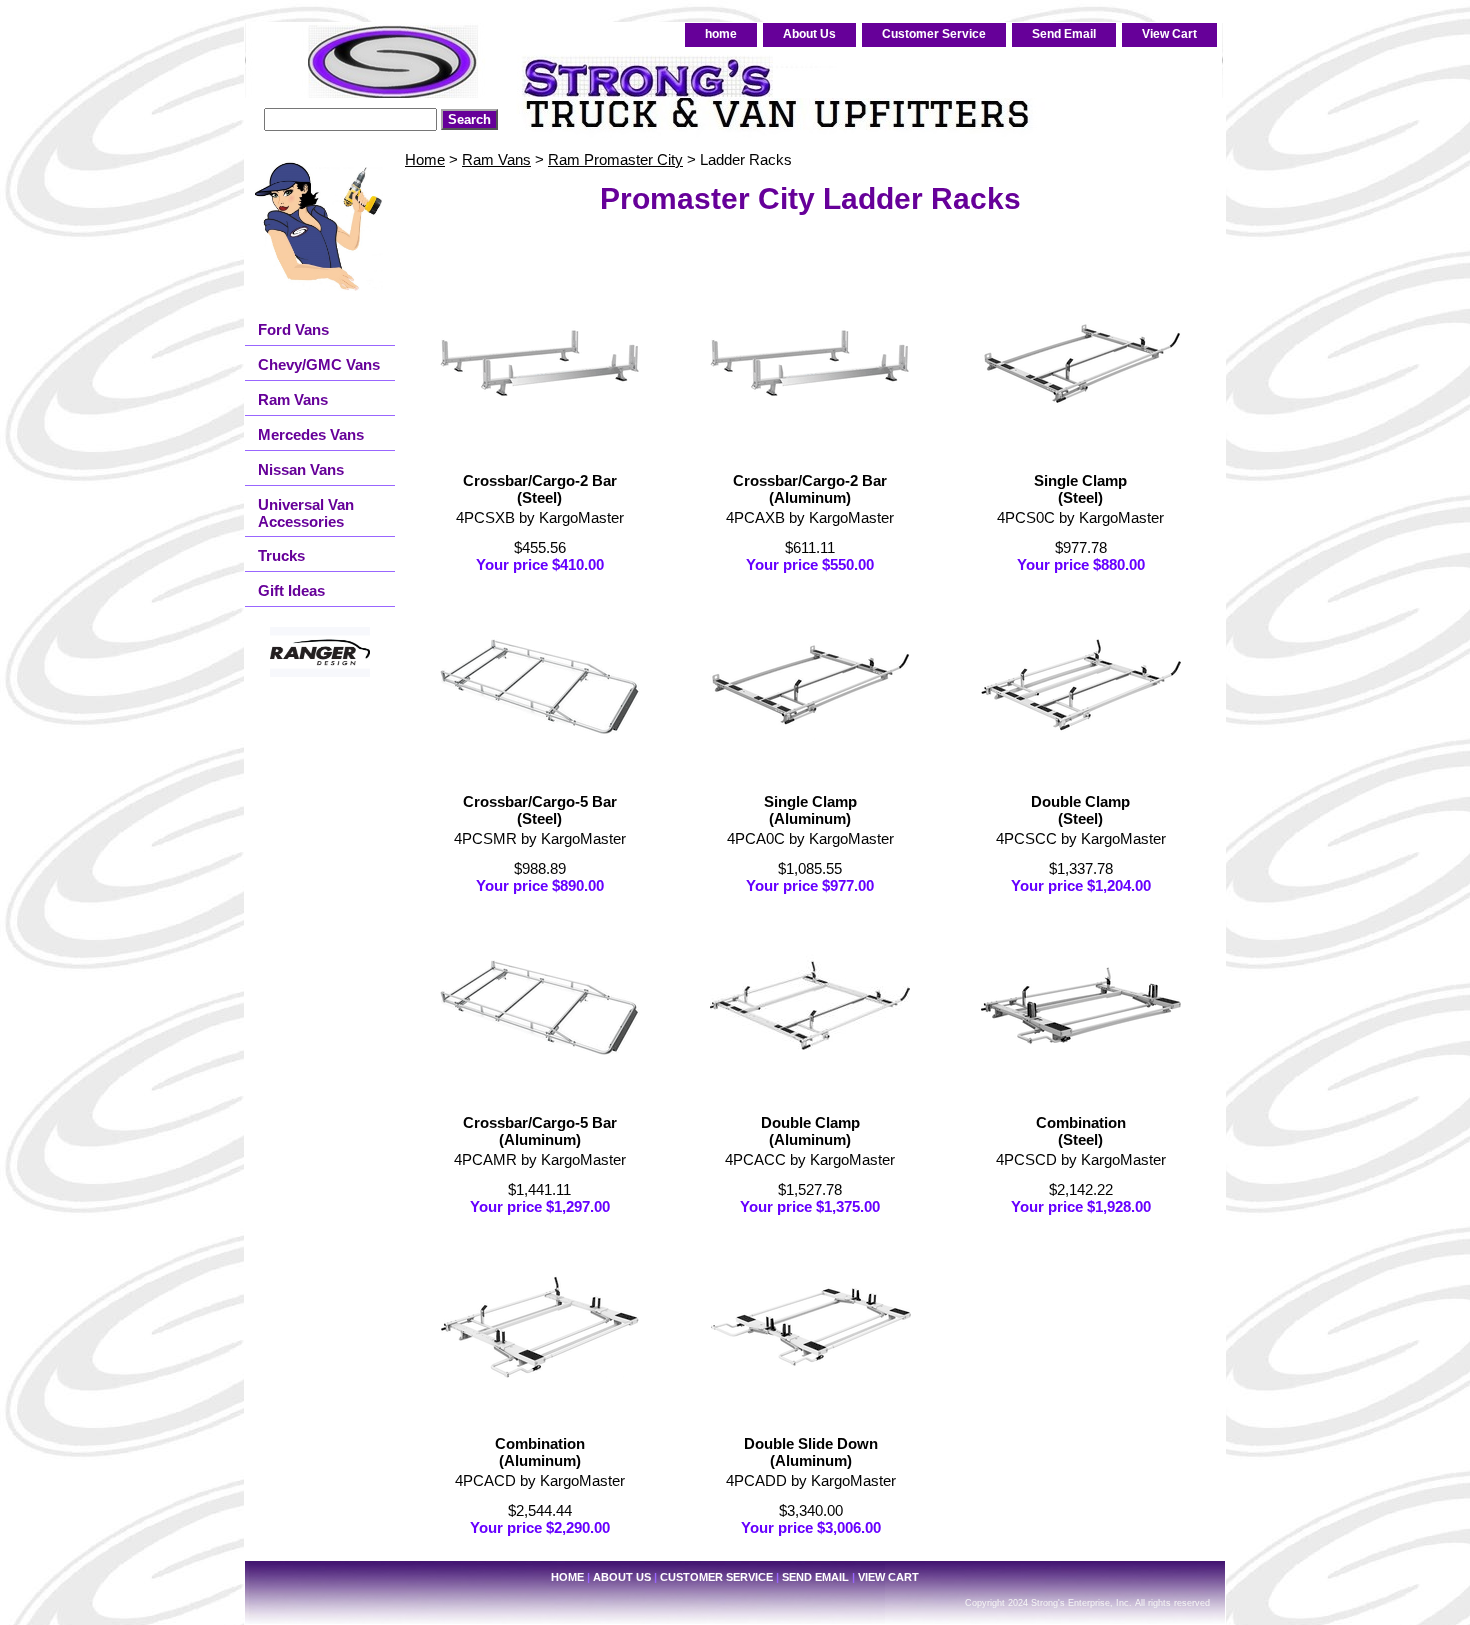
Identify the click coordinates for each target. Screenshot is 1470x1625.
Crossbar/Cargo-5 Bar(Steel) (540, 810)
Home (425, 159)
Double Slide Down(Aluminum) (811, 1452)
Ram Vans (496, 159)
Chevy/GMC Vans (319, 364)
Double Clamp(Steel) (1080, 810)
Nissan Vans (301, 469)
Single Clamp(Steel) (1080, 489)
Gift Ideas (291, 590)
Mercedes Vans (311, 434)
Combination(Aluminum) (540, 1452)
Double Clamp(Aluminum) (810, 1131)
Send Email (1064, 34)
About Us (809, 34)
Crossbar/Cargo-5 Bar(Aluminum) (540, 1131)
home (721, 34)
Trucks (281, 555)
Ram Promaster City (615, 159)
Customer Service (934, 34)
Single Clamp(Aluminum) (810, 810)
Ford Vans (293, 329)
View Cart (1169, 34)
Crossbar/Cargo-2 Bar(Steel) (540, 489)
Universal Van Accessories (306, 513)
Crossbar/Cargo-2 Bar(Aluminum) (810, 489)
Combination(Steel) (1081, 1131)
